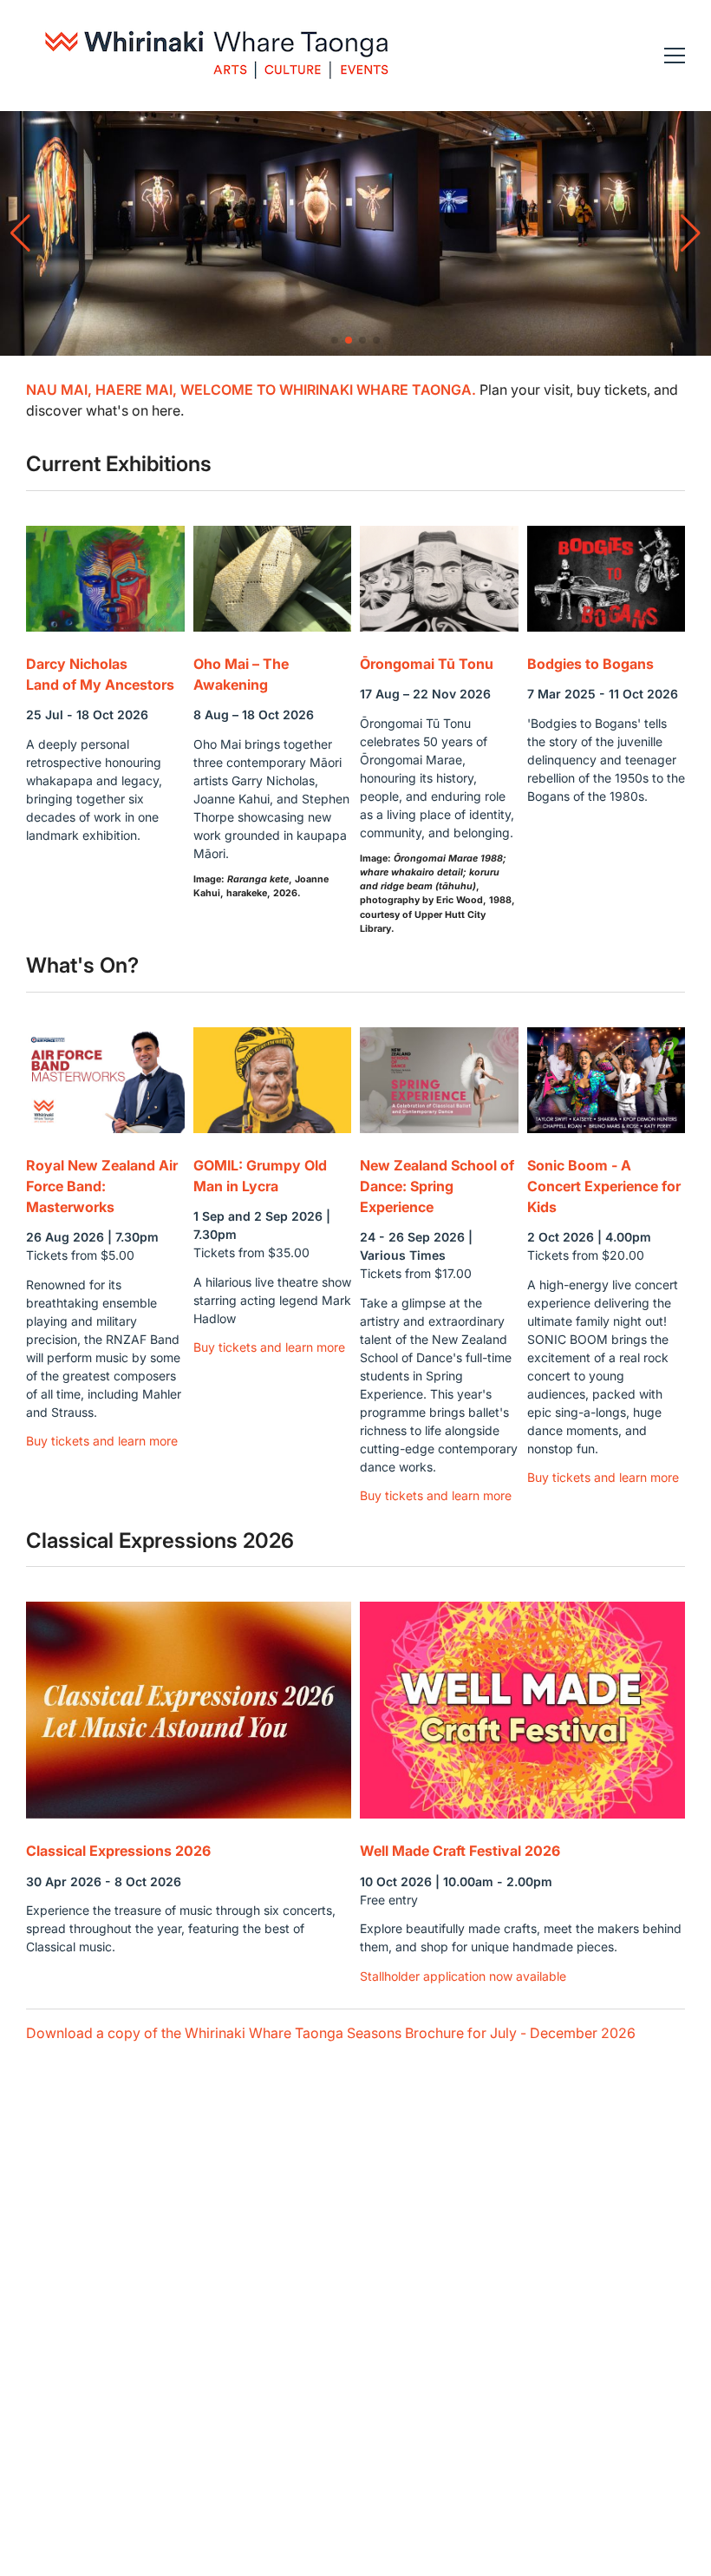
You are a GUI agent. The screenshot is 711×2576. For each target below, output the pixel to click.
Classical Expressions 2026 (118, 1851)
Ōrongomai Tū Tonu (427, 664)
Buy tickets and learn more (102, 1441)
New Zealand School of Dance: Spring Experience (437, 1186)
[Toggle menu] (675, 56)
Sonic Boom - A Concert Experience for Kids (604, 1186)
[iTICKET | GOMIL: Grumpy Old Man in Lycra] (273, 1080)
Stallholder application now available (463, 1976)
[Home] (217, 56)
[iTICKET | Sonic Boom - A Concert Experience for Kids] (607, 1080)
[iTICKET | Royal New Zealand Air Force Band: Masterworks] (105, 1080)
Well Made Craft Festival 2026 (460, 1851)
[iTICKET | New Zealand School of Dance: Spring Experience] (439, 1080)
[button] (335, 340)
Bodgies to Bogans (590, 664)
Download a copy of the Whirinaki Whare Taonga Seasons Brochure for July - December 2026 (331, 2033)
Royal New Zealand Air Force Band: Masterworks (102, 1186)
